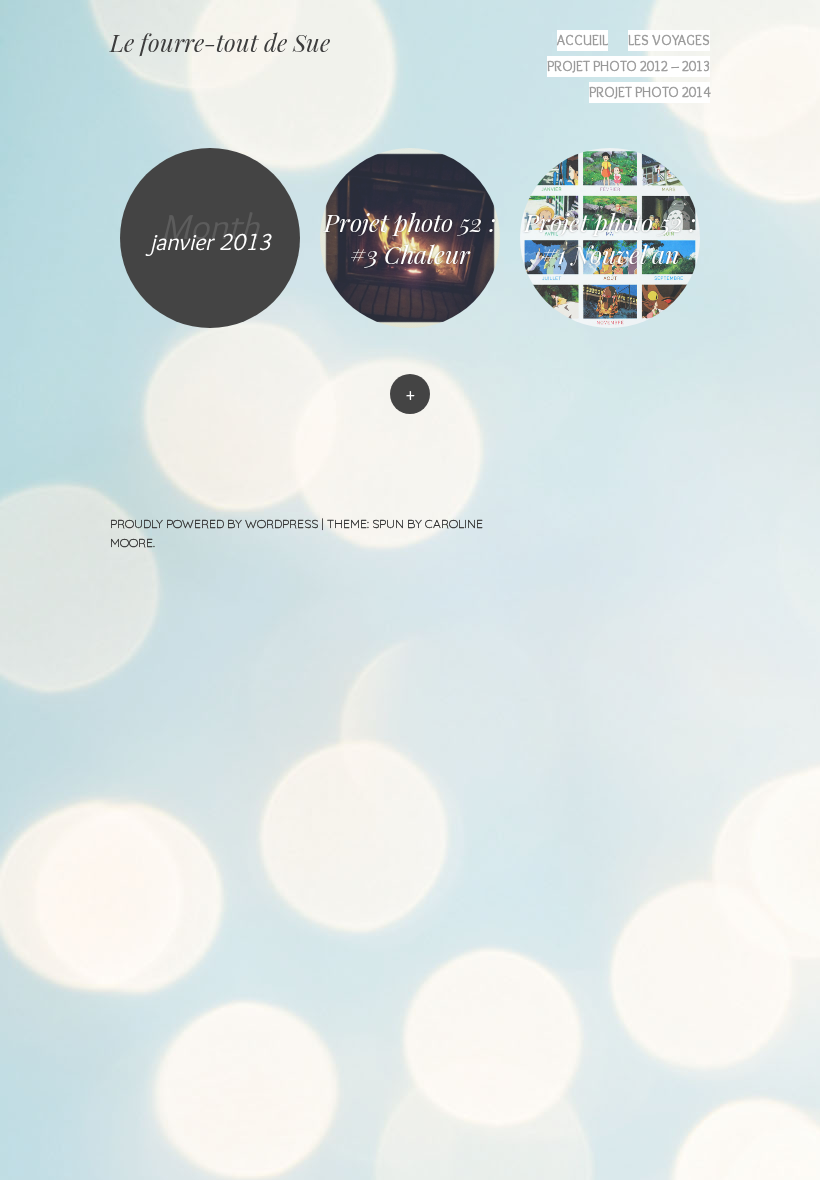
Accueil (582, 40)
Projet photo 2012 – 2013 (628, 66)
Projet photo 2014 (649, 92)
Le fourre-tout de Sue (220, 42)
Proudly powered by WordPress (214, 523)
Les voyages (669, 40)
